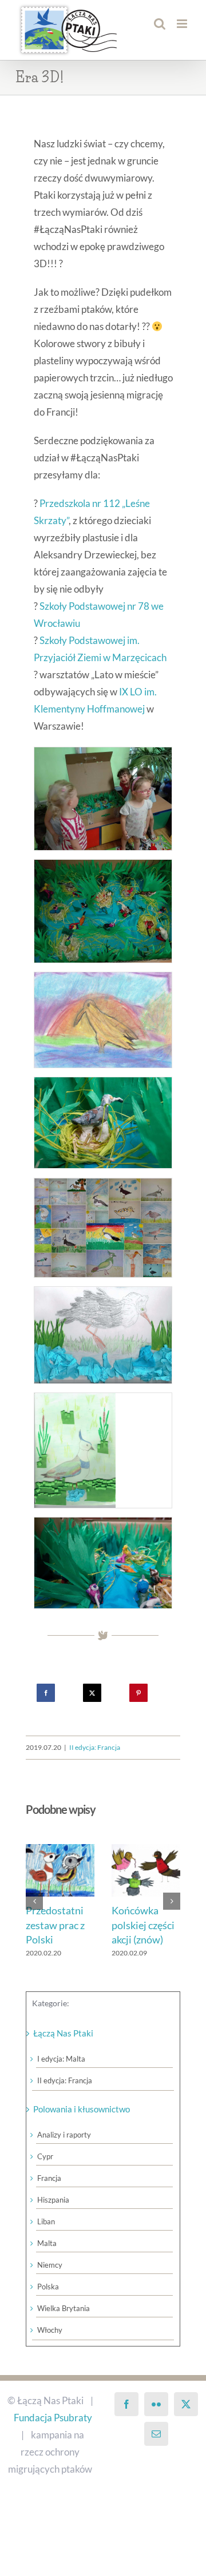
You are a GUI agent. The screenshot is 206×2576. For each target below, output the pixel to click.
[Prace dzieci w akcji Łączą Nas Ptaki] (103, 756)
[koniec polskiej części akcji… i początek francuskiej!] (63, 1850)
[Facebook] (46, 1693)
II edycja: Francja (95, 1747)
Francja (49, 2192)
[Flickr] (156, 2418)
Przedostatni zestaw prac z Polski (144, 1925)
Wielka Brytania (64, 2322)
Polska (48, 2300)
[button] (34, 1908)
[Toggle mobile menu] (183, 24)
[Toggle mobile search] (160, 24)
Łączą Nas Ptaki (63, 2047)
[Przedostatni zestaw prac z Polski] (149, 1850)
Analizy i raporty (64, 2148)
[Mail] (156, 2448)
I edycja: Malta (61, 2072)
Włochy (50, 2344)
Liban (46, 2235)
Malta (47, 2257)
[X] (92, 1693)
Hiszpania (53, 2213)
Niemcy (50, 2279)
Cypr (45, 2170)
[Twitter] (186, 2418)
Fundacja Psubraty (53, 2431)
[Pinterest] (138, 1693)
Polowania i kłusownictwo (82, 2123)
